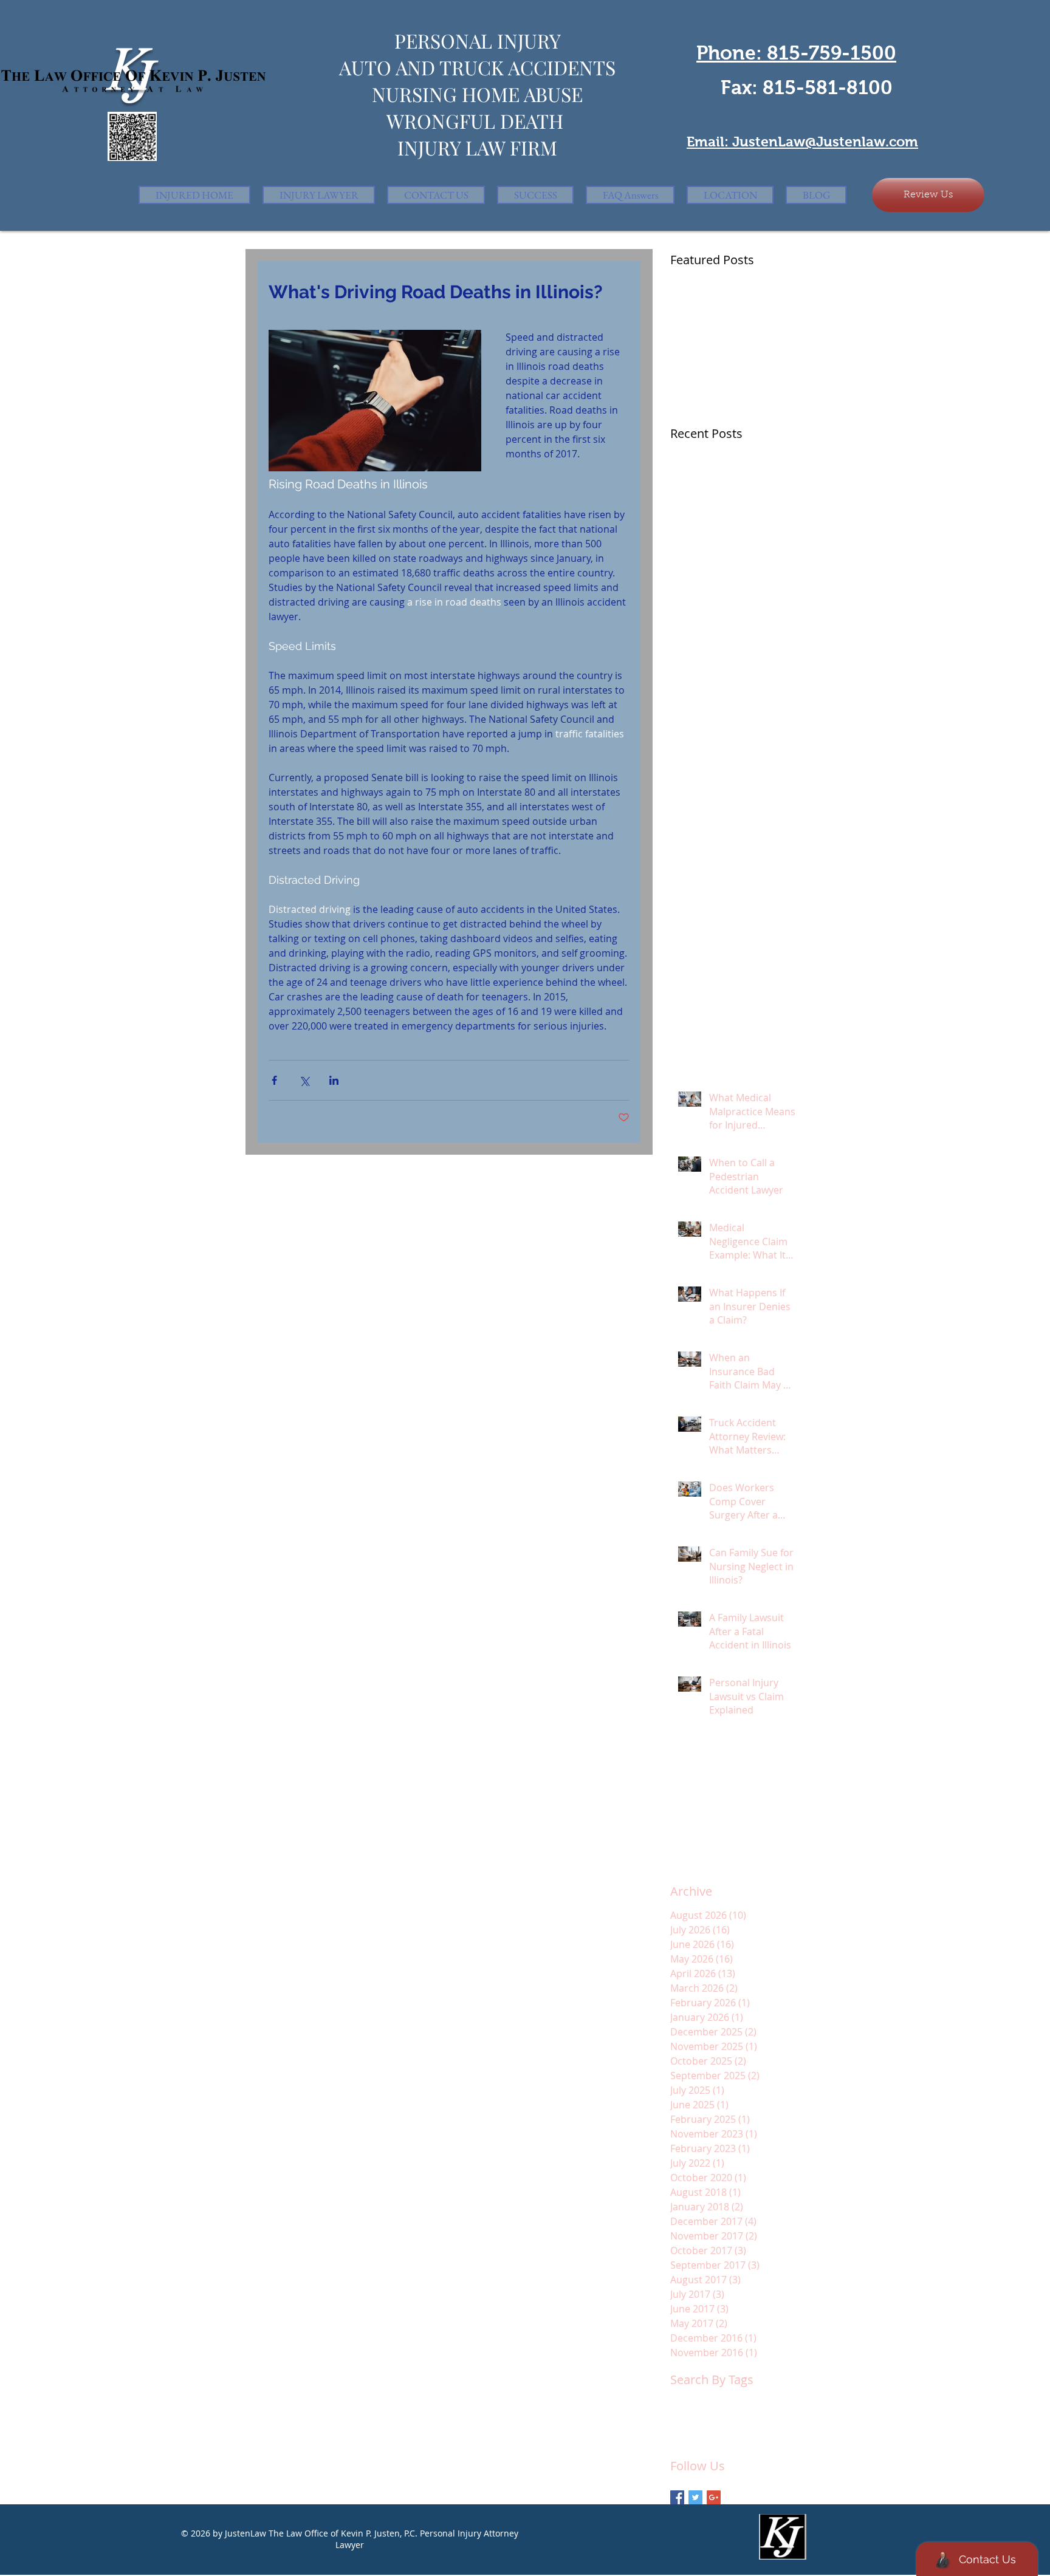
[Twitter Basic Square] (695, 2497)
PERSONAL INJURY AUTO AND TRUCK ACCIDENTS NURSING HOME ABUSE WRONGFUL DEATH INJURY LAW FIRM (477, 94)
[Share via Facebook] (274, 1080)
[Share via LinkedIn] (334, 1080)
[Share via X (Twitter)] (304, 1080)
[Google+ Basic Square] (714, 2497)
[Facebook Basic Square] (677, 2497)
